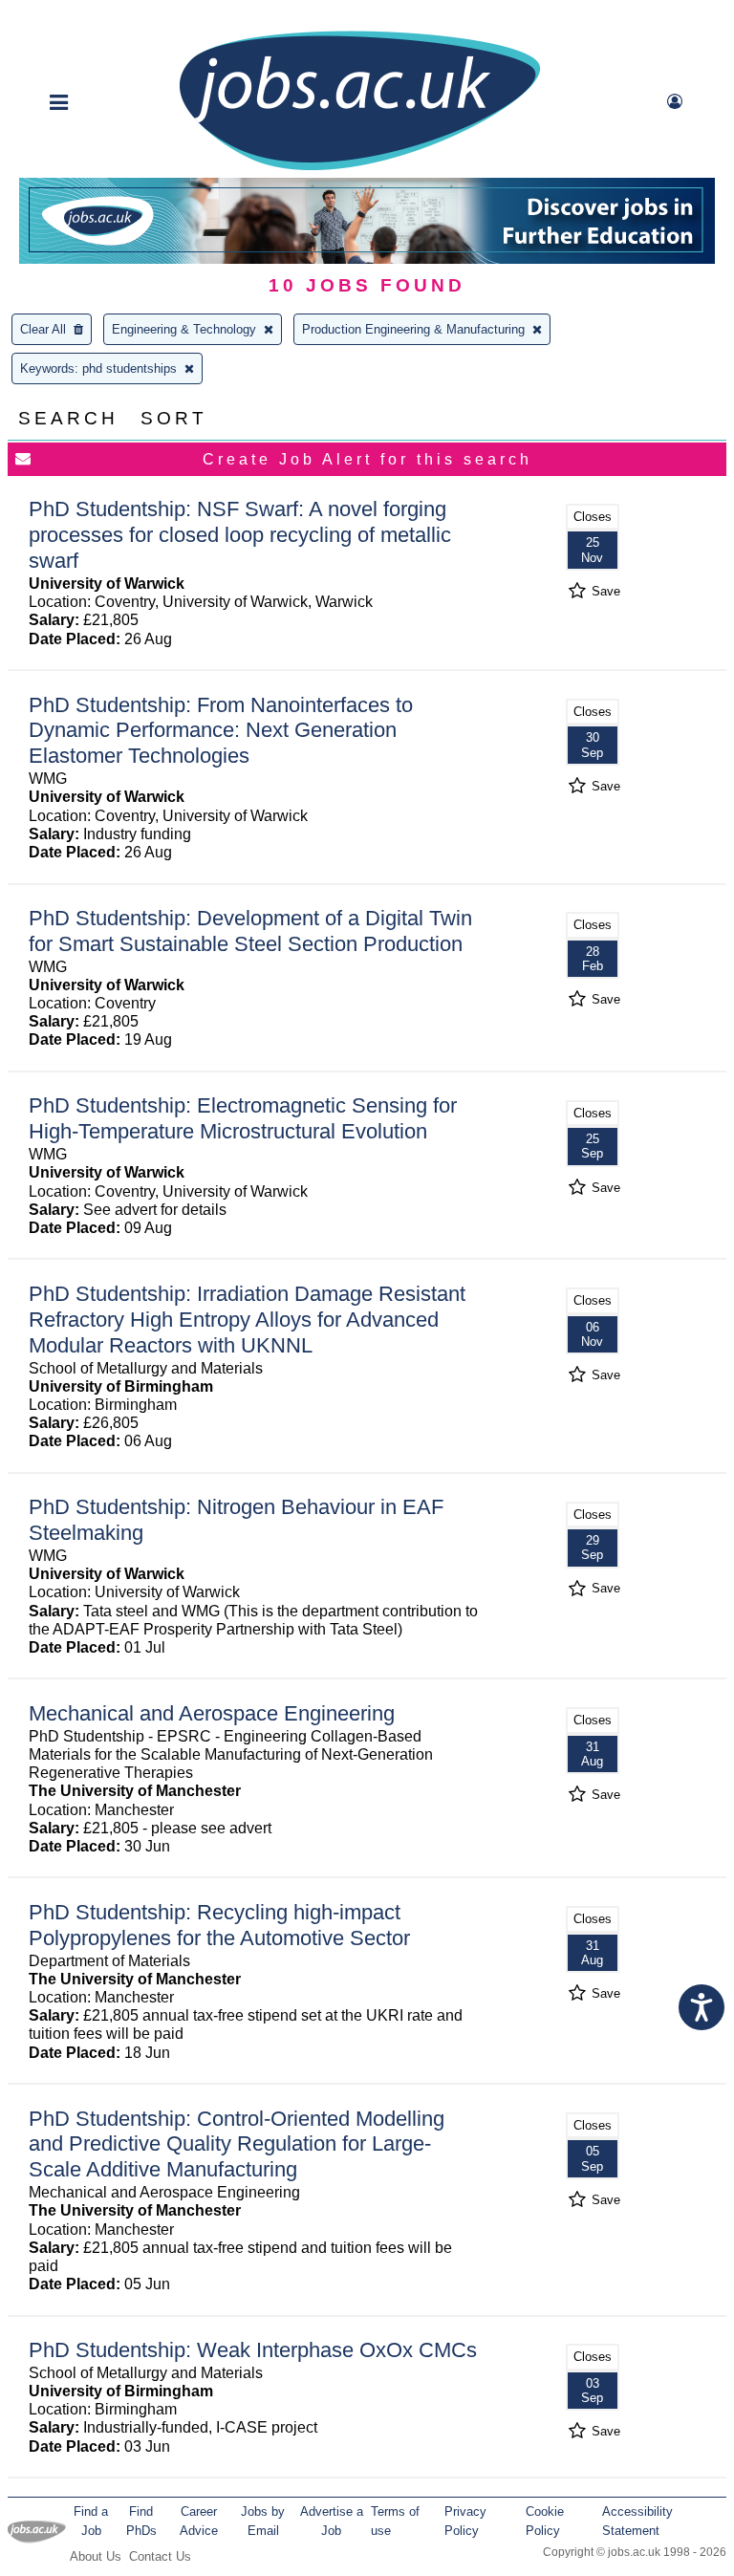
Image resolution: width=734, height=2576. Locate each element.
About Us (96, 2556)
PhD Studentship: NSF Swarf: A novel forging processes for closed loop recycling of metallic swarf (240, 535)
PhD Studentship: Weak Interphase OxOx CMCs (253, 2350)
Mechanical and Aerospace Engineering (212, 1713)
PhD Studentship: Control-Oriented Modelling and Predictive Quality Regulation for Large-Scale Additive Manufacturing (237, 2144)
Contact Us (160, 2556)
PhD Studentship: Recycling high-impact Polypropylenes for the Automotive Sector (219, 1925)
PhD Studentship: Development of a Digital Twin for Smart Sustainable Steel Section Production (250, 931)
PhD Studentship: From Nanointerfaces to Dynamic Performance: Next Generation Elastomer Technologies (221, 731)
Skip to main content (76, 17)
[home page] (359, 169)
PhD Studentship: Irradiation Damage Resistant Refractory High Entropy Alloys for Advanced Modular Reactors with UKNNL (247, 1320)
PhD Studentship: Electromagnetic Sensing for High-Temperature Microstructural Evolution (243, 1118)
